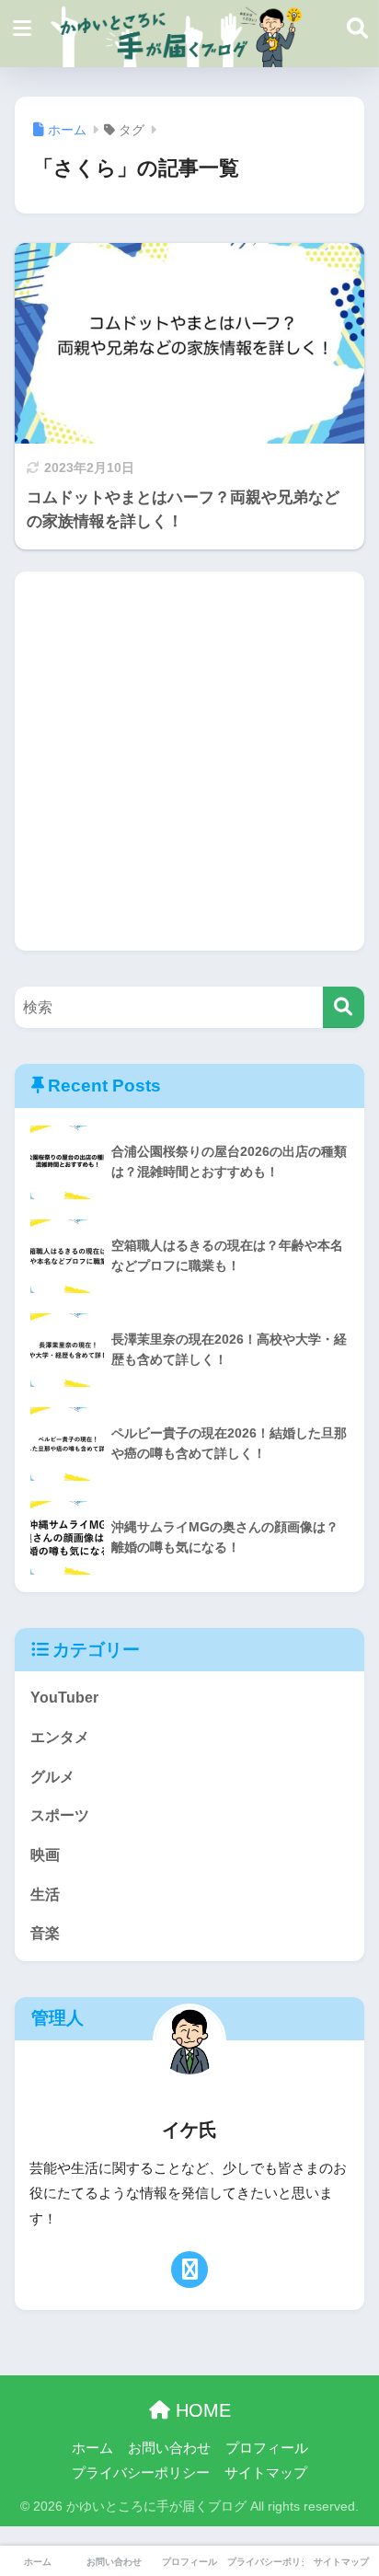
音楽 (45, 1933)
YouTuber (64, 1698)
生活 (45, 1894)
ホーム (92, 2448)
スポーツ (60, 1815)
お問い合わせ (169, 2448)
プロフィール (267, 2448)
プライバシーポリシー (141, 2473)
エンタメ (60, 1737)
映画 (45, 1855)
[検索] (344, 1007)
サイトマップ (266, 2473)
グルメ (52, 1777)
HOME (201, 2410)
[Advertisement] (189, 761)
